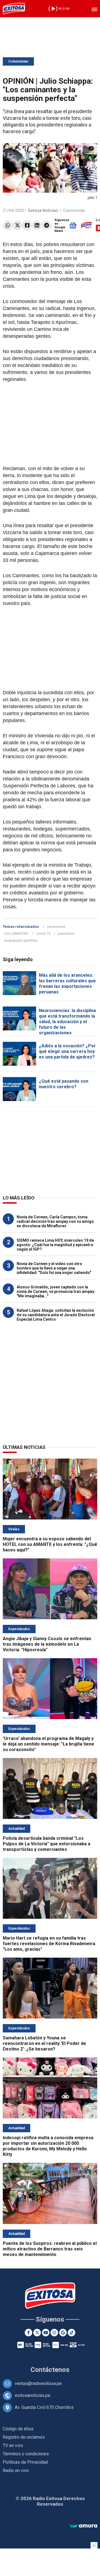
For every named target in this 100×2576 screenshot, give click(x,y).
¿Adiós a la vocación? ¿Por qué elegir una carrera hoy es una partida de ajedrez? (67, 1051)
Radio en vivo (16, 2470)
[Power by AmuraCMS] (83, 2526)
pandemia (66, 934)
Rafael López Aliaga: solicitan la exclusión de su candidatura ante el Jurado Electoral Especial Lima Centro (56, 1315)
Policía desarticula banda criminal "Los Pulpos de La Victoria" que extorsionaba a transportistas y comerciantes (47, 1844)
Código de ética (18, 2429)
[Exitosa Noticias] (14, 9)
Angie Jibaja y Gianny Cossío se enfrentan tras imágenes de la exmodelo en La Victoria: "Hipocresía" (47, 1644)
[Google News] (63, 2333)
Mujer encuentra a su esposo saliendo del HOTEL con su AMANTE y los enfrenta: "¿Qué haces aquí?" (50, 1544)
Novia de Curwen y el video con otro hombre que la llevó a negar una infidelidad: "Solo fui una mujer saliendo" (54, 1268)
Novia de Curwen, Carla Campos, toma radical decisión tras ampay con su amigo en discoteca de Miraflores (55, 1221)
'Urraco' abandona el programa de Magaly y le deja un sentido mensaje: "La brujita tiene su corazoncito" (48, 1744)
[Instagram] (54, 2333)
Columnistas (18, 61)
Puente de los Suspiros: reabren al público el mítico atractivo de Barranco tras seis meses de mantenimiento (50, 2249)
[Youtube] (46, 2333)
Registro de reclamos (24, 2437)
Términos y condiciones (26, 2454)
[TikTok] (72, 2333)
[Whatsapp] (8, 225)
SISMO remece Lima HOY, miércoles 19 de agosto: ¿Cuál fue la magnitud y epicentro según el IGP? (55, 1245)
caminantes (56, 927)
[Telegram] (47, 225)
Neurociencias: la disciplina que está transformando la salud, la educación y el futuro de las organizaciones (67, 1022)
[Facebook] (27, 225)
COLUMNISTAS (16, 934)
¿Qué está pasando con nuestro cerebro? (64, 1084)
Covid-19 (43, 934)
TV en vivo (13, 2445)
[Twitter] (17, 225)
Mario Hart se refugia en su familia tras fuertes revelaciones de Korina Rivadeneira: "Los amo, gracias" (49, 1944)
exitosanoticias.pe (32, 2395)
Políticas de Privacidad (25, 2462)
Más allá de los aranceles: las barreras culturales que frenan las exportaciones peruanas (67, 984)
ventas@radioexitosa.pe (38, 2383)
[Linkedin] (37, 225)
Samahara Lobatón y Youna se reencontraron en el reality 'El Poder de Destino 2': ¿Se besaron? (44, 2043)
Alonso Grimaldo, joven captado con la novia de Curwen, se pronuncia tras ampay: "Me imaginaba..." (56, 1291)
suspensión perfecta (21, 940)
